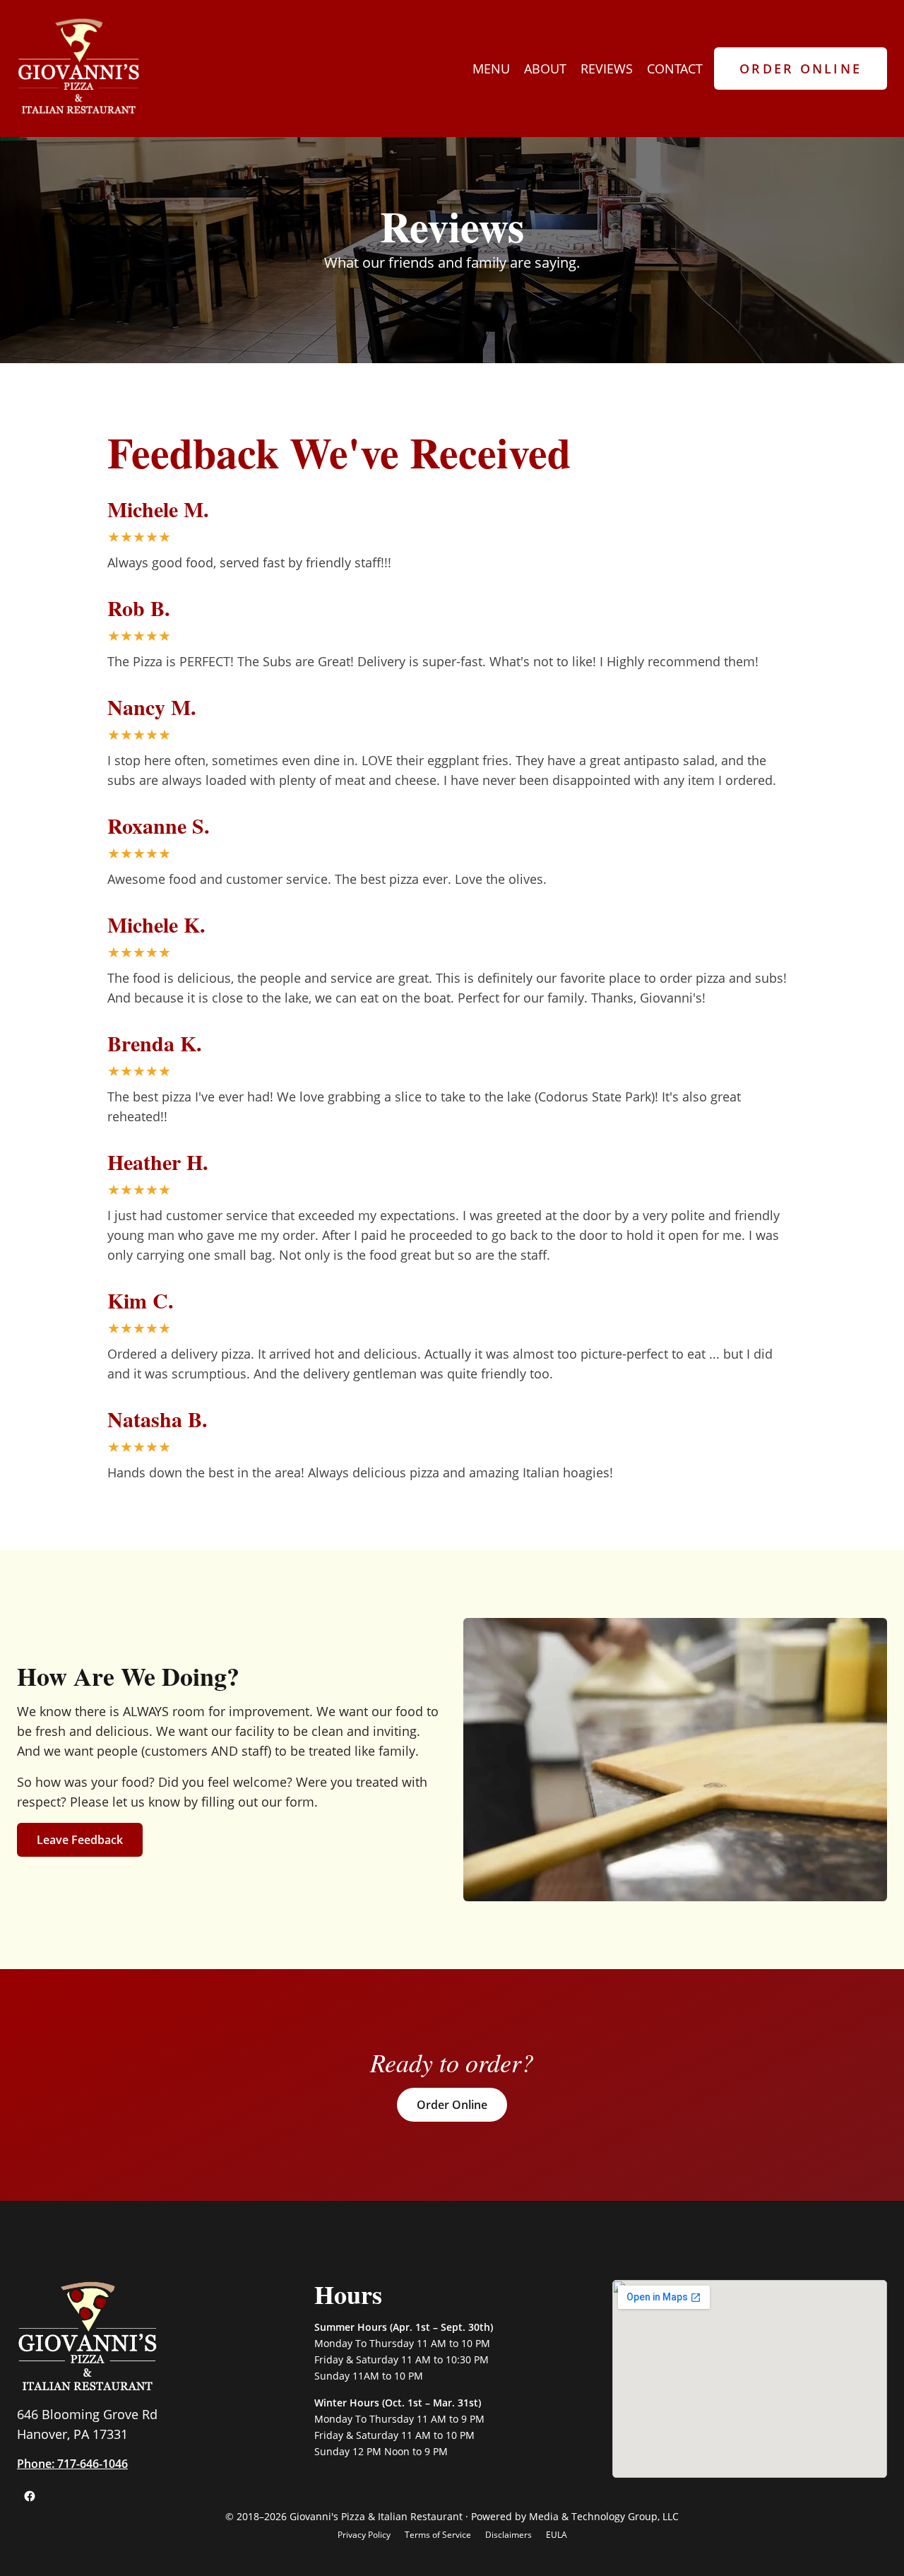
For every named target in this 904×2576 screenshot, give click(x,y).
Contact (675, 69)
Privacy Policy (364, 2535)
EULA (557, 2535)
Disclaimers (509, 2535)
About (545, 69)
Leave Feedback (80, 1840)
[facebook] (30, 2496)
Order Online (801, 69)
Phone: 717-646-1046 (72, 2464)
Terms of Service (438, 2535)
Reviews (607, 69)
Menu (491, 69)
